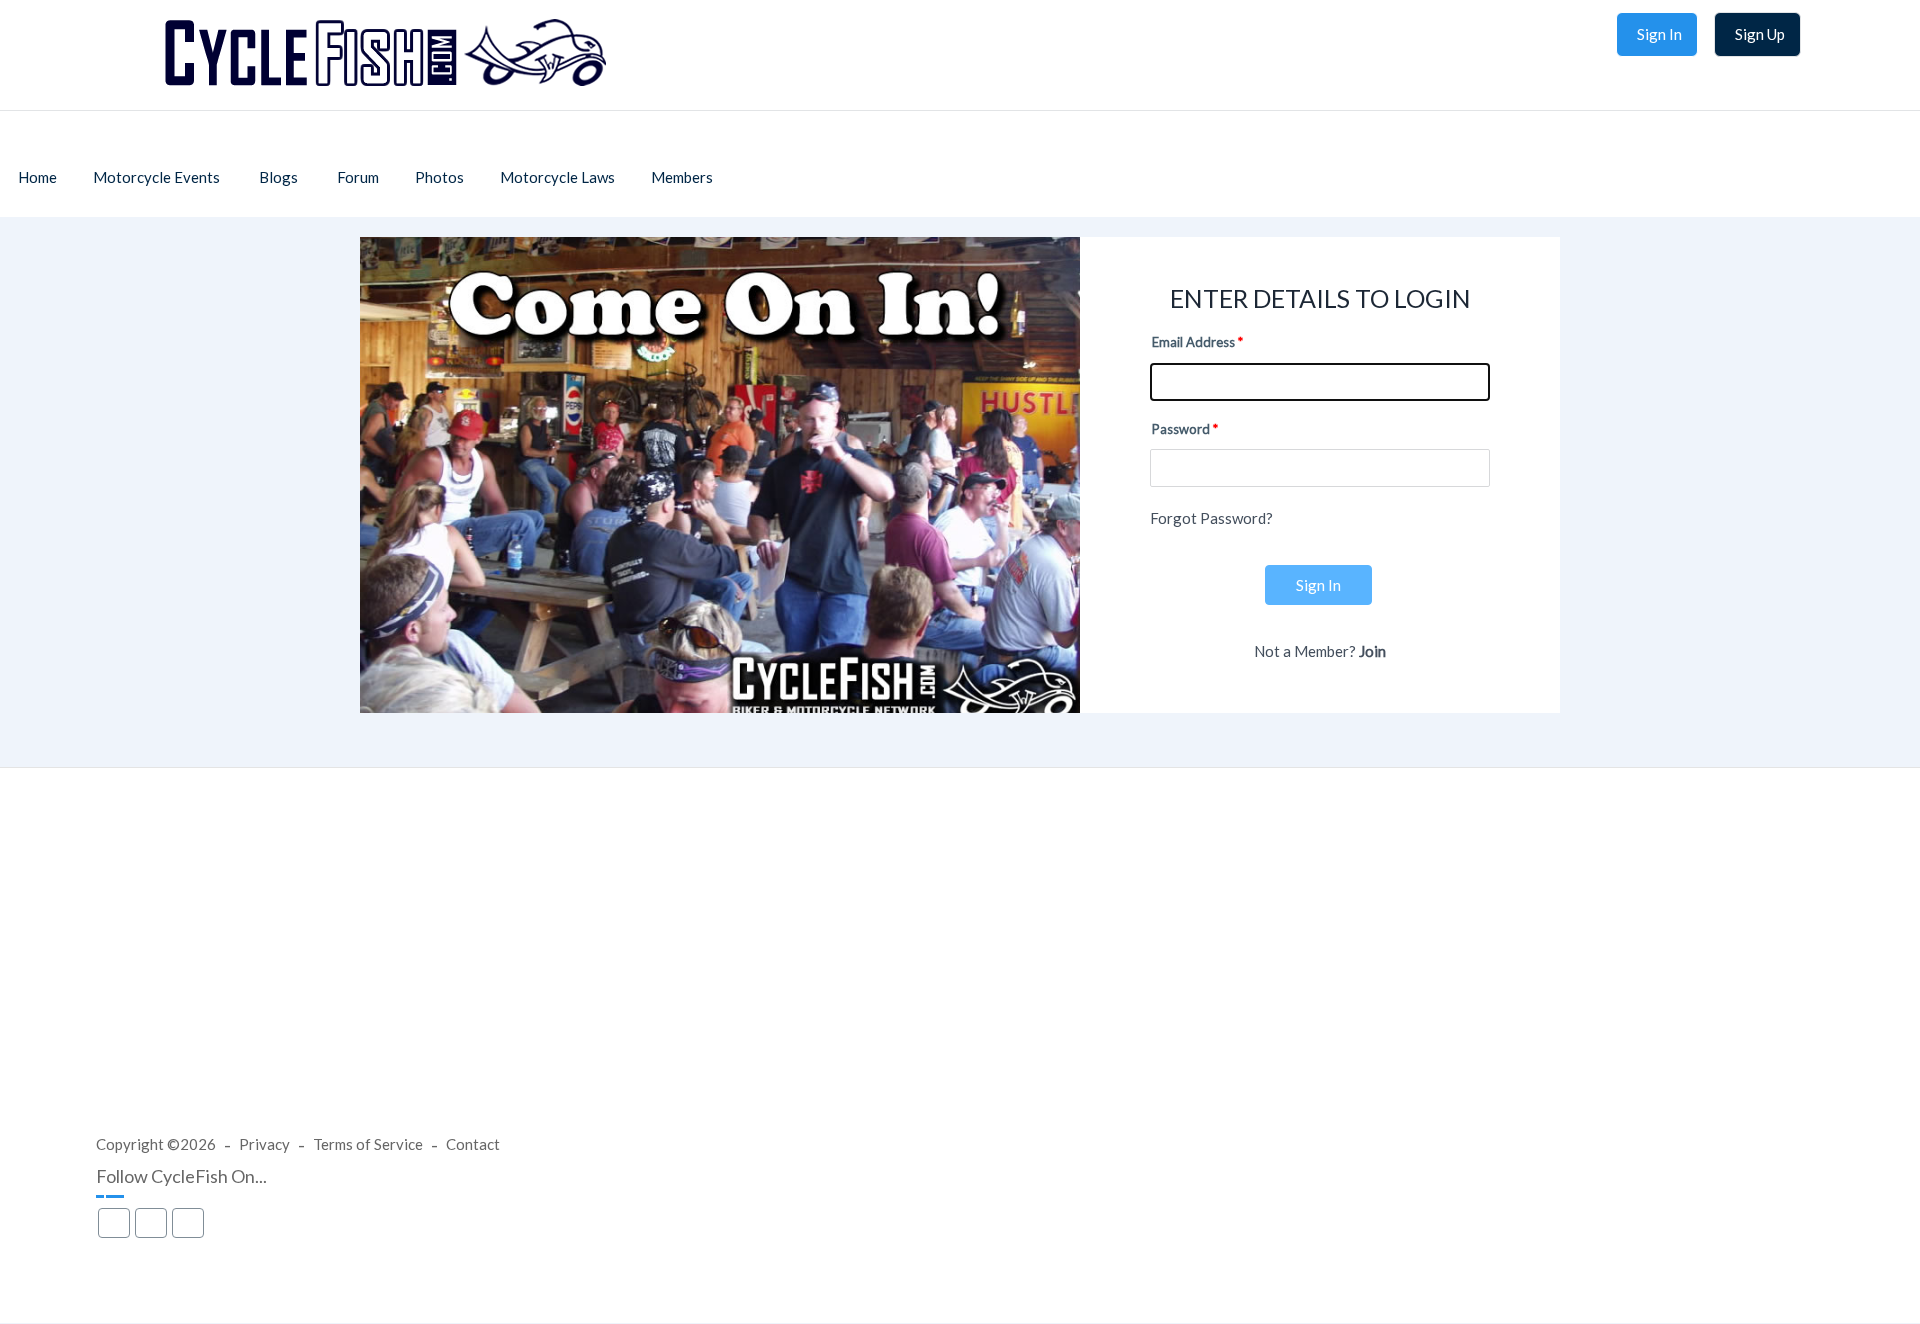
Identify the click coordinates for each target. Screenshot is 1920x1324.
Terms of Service (368, 1144)
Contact (473, 1144)
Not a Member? (1320, 651)
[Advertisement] (960, 970)
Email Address (1193, 342)
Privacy (264, 1144)
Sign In (1318, 585)
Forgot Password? (1211, 518)
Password (1181, 429)
